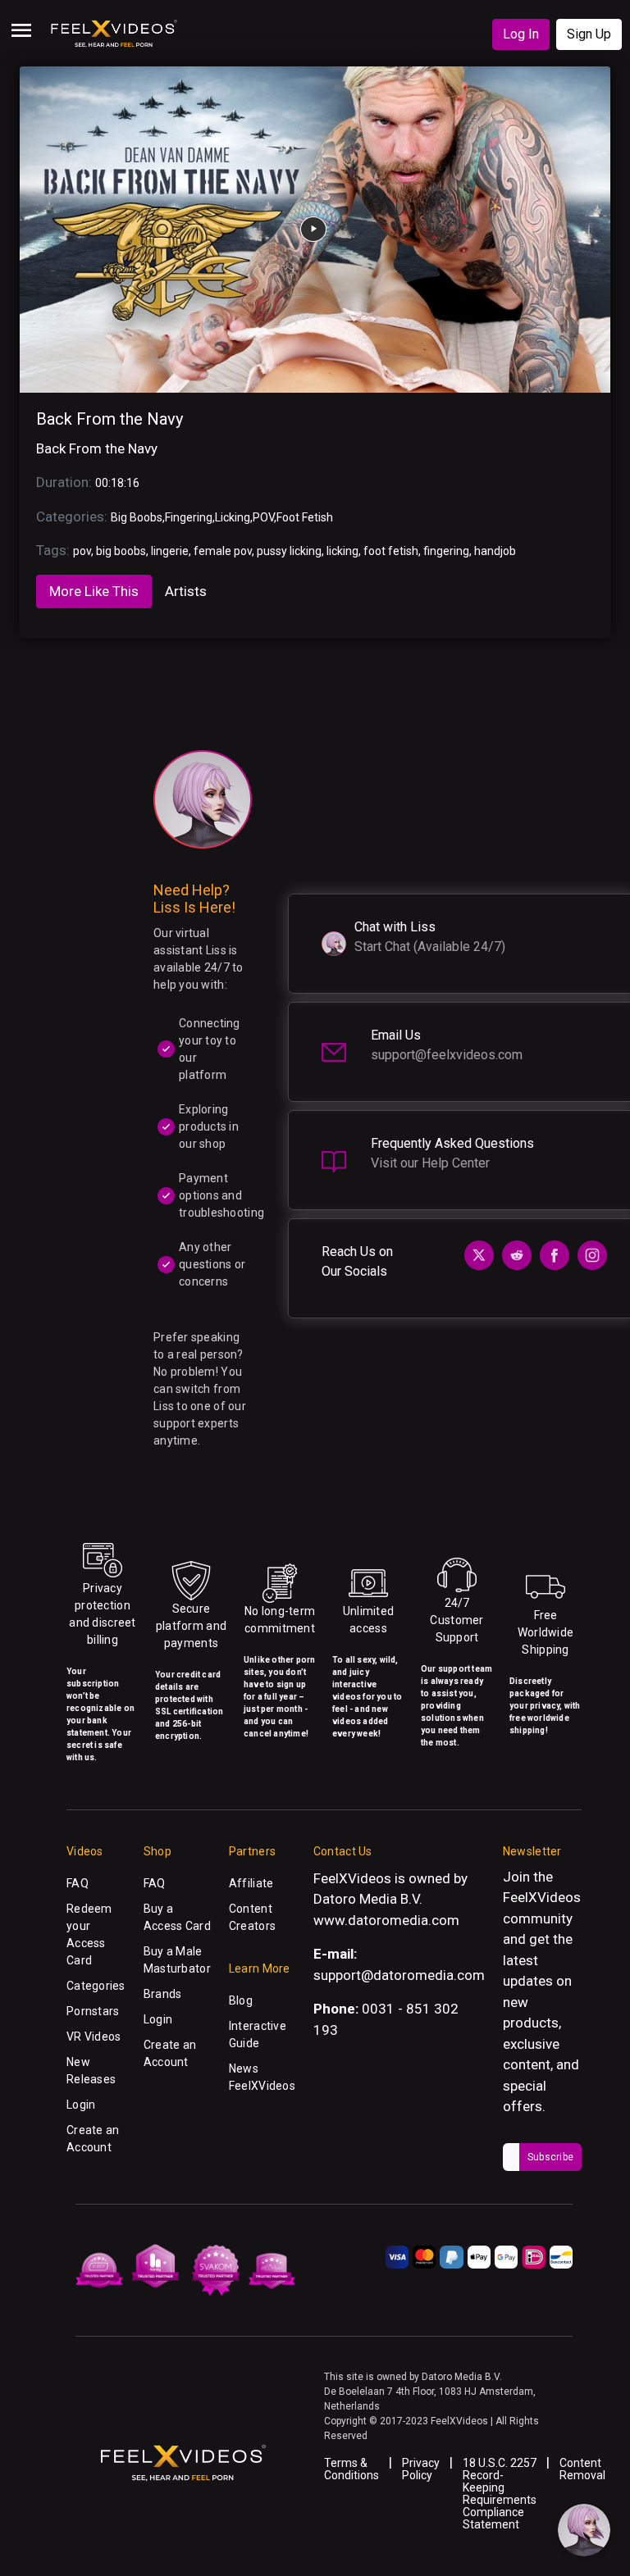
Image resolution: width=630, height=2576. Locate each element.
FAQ (78, 1883)
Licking (233, 517)
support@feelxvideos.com (447, 1055)
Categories (96, 1986)
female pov (223, 551)
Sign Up (589, 34)
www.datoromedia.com (386, 1920)
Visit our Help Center (430, 1163)
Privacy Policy (421, 2469)
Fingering (189, 517)
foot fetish (391, 551)
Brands (163, 1994)
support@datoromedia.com (399, 1975)
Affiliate (251, 1883)
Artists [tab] (186, 591)
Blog (241, 2000)
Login (81, 2105)
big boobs (121, 551)
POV (263, 517)
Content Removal (582, 2469)
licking (342, 551)
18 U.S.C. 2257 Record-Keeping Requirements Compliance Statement (500, 2494)
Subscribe (550, 2157)
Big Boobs (137, 517)
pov (82, 551)
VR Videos (94, 2037)
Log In (521, 34)
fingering (446, 551)
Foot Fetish (305, 517)
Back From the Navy (110, 419)
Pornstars (93, 2011)
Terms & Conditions (352, 2469)
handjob (495, 551)
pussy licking (289, 551)
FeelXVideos (542, 1897)
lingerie (170, 551)
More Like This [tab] (94, 591)
